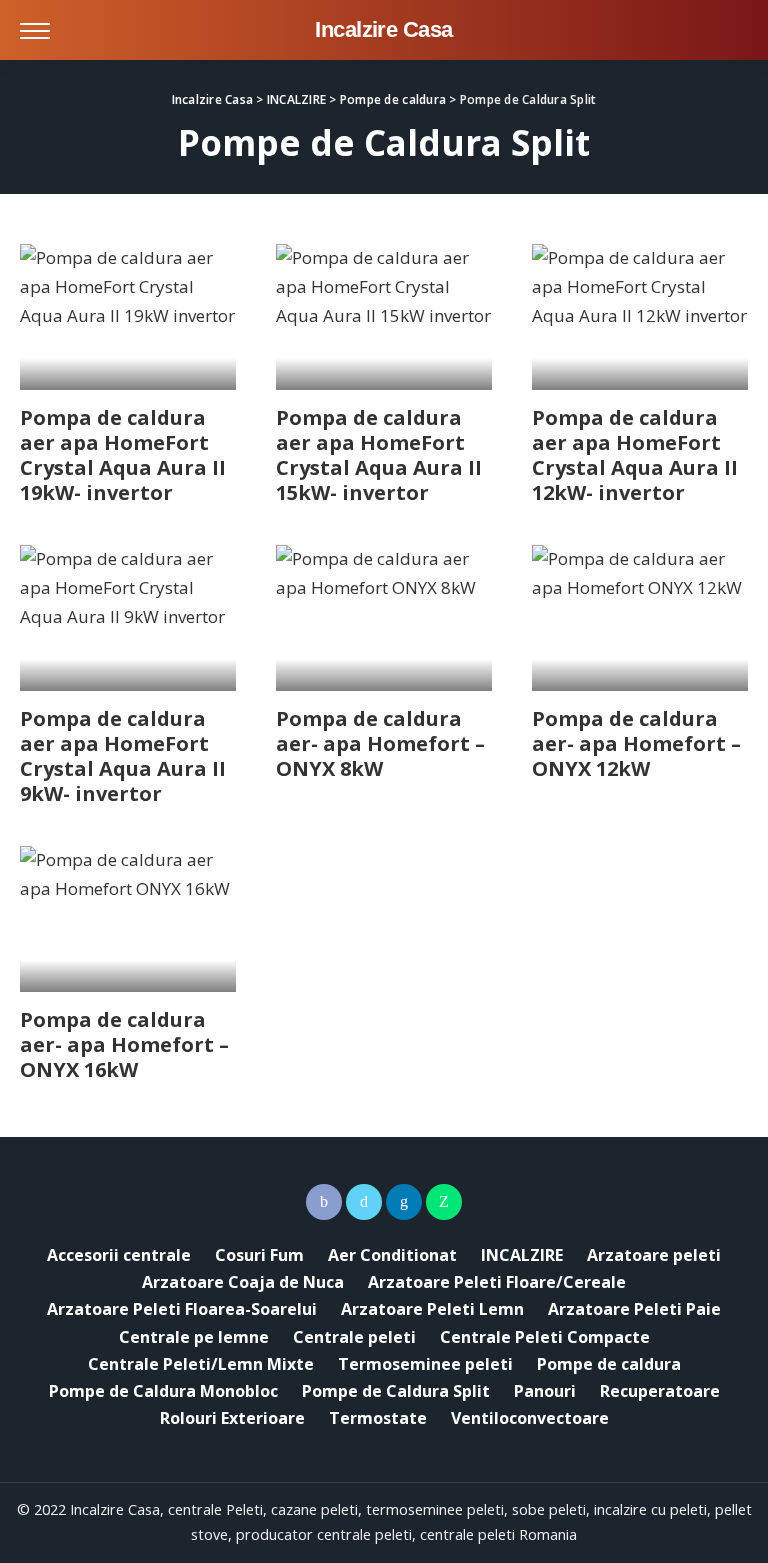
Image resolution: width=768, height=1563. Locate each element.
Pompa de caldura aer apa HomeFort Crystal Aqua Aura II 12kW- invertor (635, 455)
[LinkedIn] (404, 1202)
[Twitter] (364, 1202)
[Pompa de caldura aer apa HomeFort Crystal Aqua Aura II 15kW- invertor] (384, 317)
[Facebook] (324, 1202)
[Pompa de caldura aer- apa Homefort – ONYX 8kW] (384, 618)
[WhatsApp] (444, 1202)
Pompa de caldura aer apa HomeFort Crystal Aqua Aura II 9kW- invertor (123, 756)
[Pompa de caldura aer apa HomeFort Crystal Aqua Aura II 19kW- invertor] (128, 317)
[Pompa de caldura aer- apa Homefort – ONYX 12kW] (640, 618)
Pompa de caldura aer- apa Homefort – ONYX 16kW (124, 1044)
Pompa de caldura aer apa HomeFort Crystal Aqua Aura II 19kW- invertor (123, 455)
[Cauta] (730, 30)
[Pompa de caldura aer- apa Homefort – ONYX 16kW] (128, 919)
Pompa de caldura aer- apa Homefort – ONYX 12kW (636, 743)
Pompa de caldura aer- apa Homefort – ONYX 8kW (380, 743)
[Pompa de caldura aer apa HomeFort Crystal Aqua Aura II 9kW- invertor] (128, 618)
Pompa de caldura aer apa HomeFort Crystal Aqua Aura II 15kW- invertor (379, 455)
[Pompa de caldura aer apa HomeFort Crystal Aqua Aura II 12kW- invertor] (640, 317)
